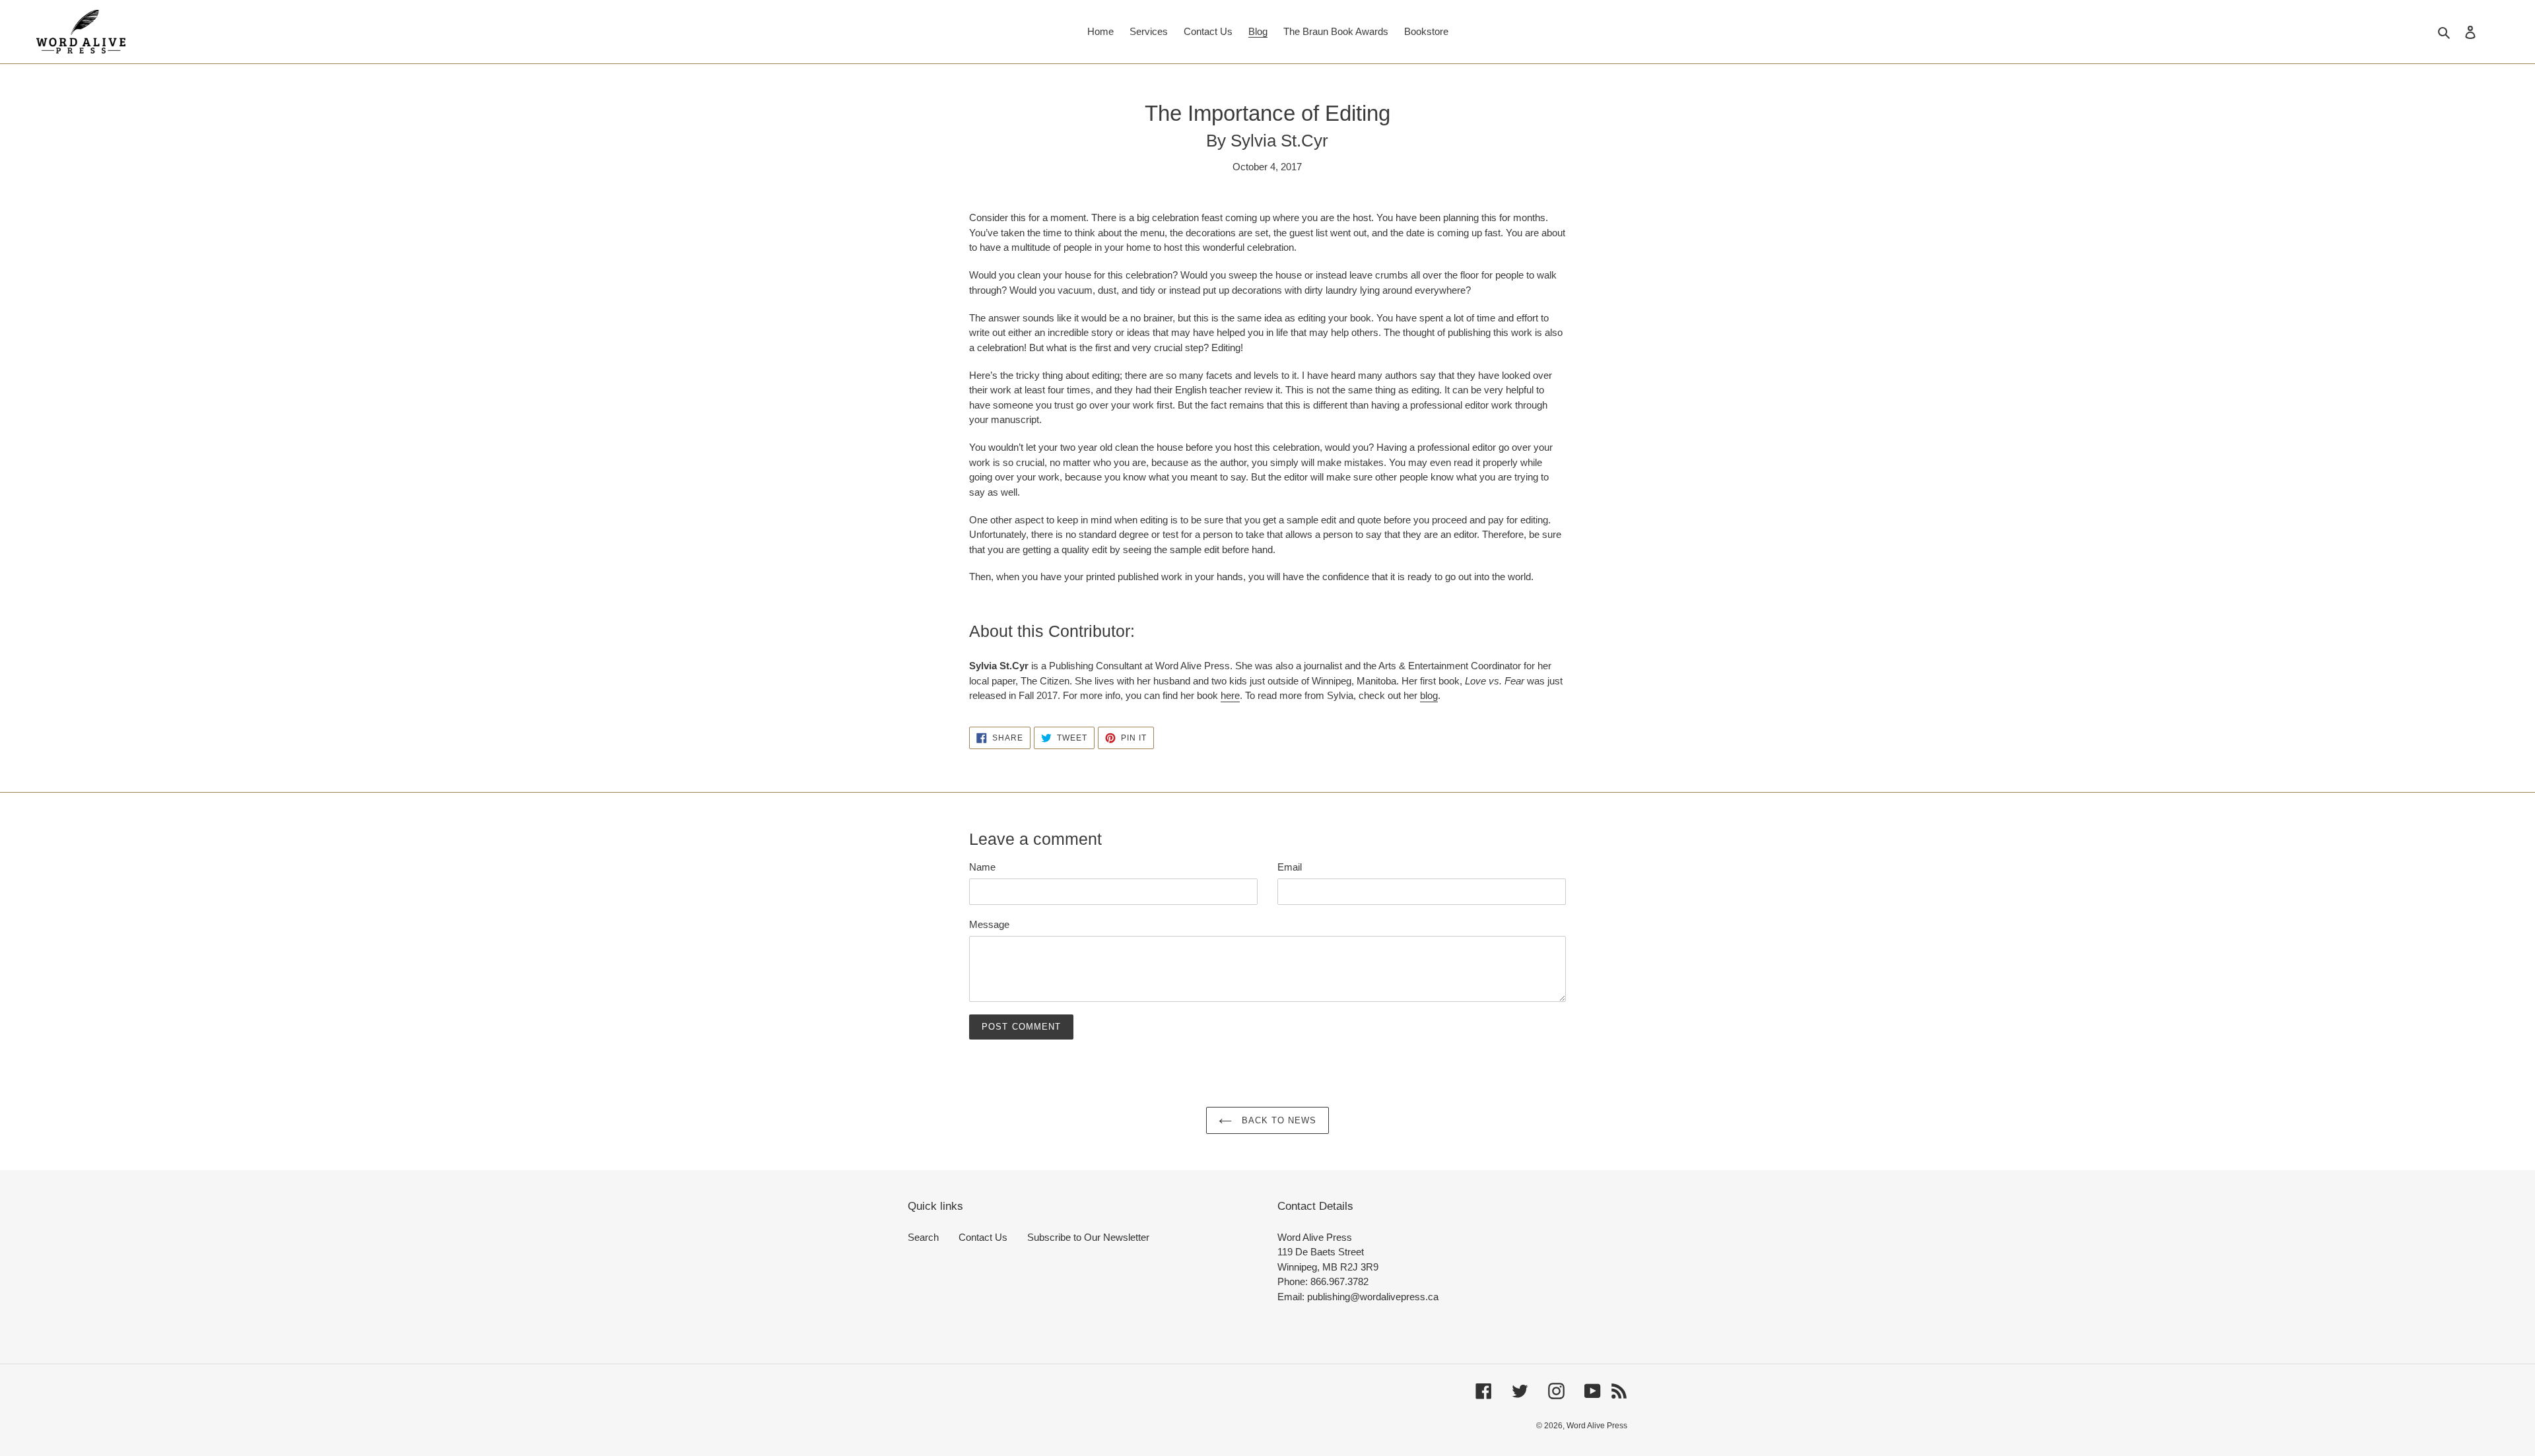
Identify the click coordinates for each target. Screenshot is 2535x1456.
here (1230, 695)
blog (1429, 695)
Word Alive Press (1597, 1426)
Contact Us (983, 1237)
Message (989, 924)
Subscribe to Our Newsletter (1088, 1237)
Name (982, 867)
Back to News (1278, 1120)
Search (923, 1237)
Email (1290, 867)
